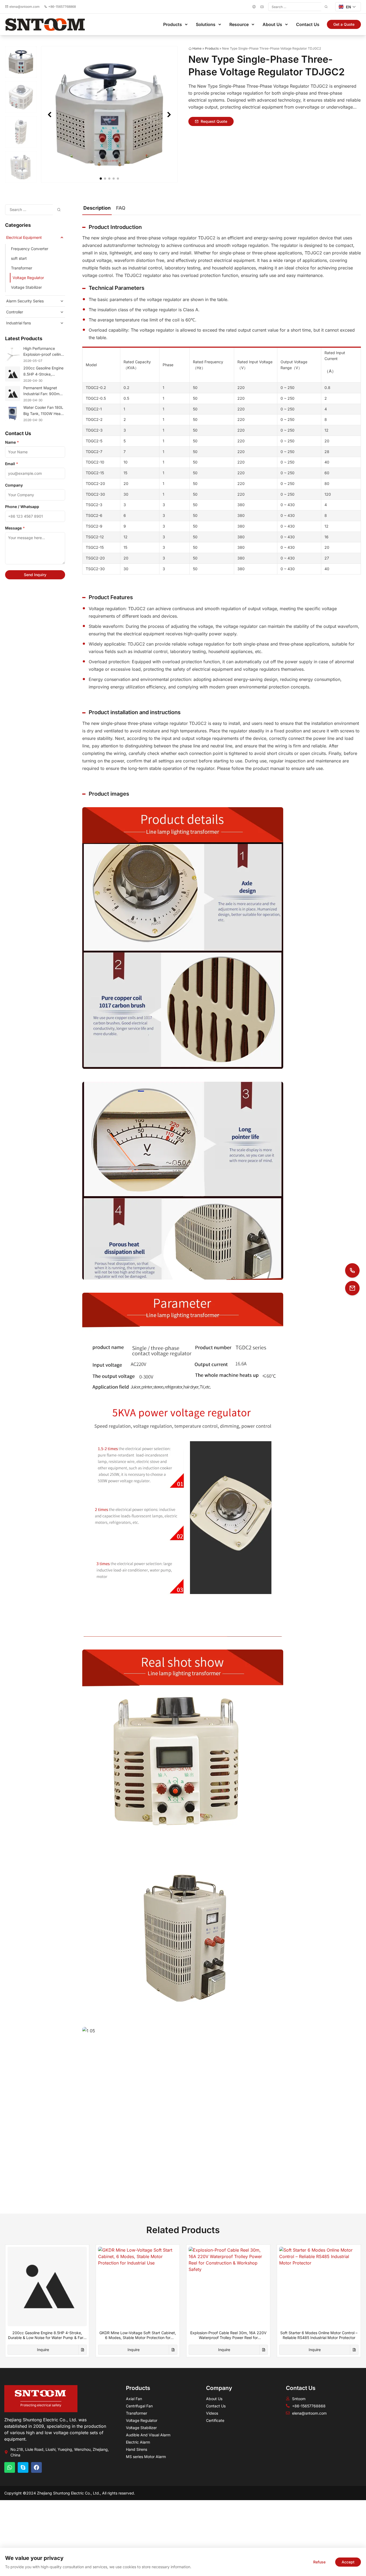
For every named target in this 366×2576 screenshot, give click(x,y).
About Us (272, 24)
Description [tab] (97, 208)
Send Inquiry (35, 575)
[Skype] (23, 2467)
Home (197, 48)
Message (15, 528)
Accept (348, 2562)
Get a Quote (344, 24)
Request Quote (214, 121)
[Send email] (352, 1288)
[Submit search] (326, 7)
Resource (239, 24)
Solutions (206, 24)
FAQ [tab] (121, 208)
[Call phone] (352, 1270)
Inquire (43, 2350)
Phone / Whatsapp (22, 507)
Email (12, 464)
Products (173, 24)
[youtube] (262, 7)
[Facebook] (254, 7)
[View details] (83, 2350)
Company (14, 485)
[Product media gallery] (109, 114)
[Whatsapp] (10, 2467)
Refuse (319, 2562)
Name (12, 442)
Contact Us (308, 24)
